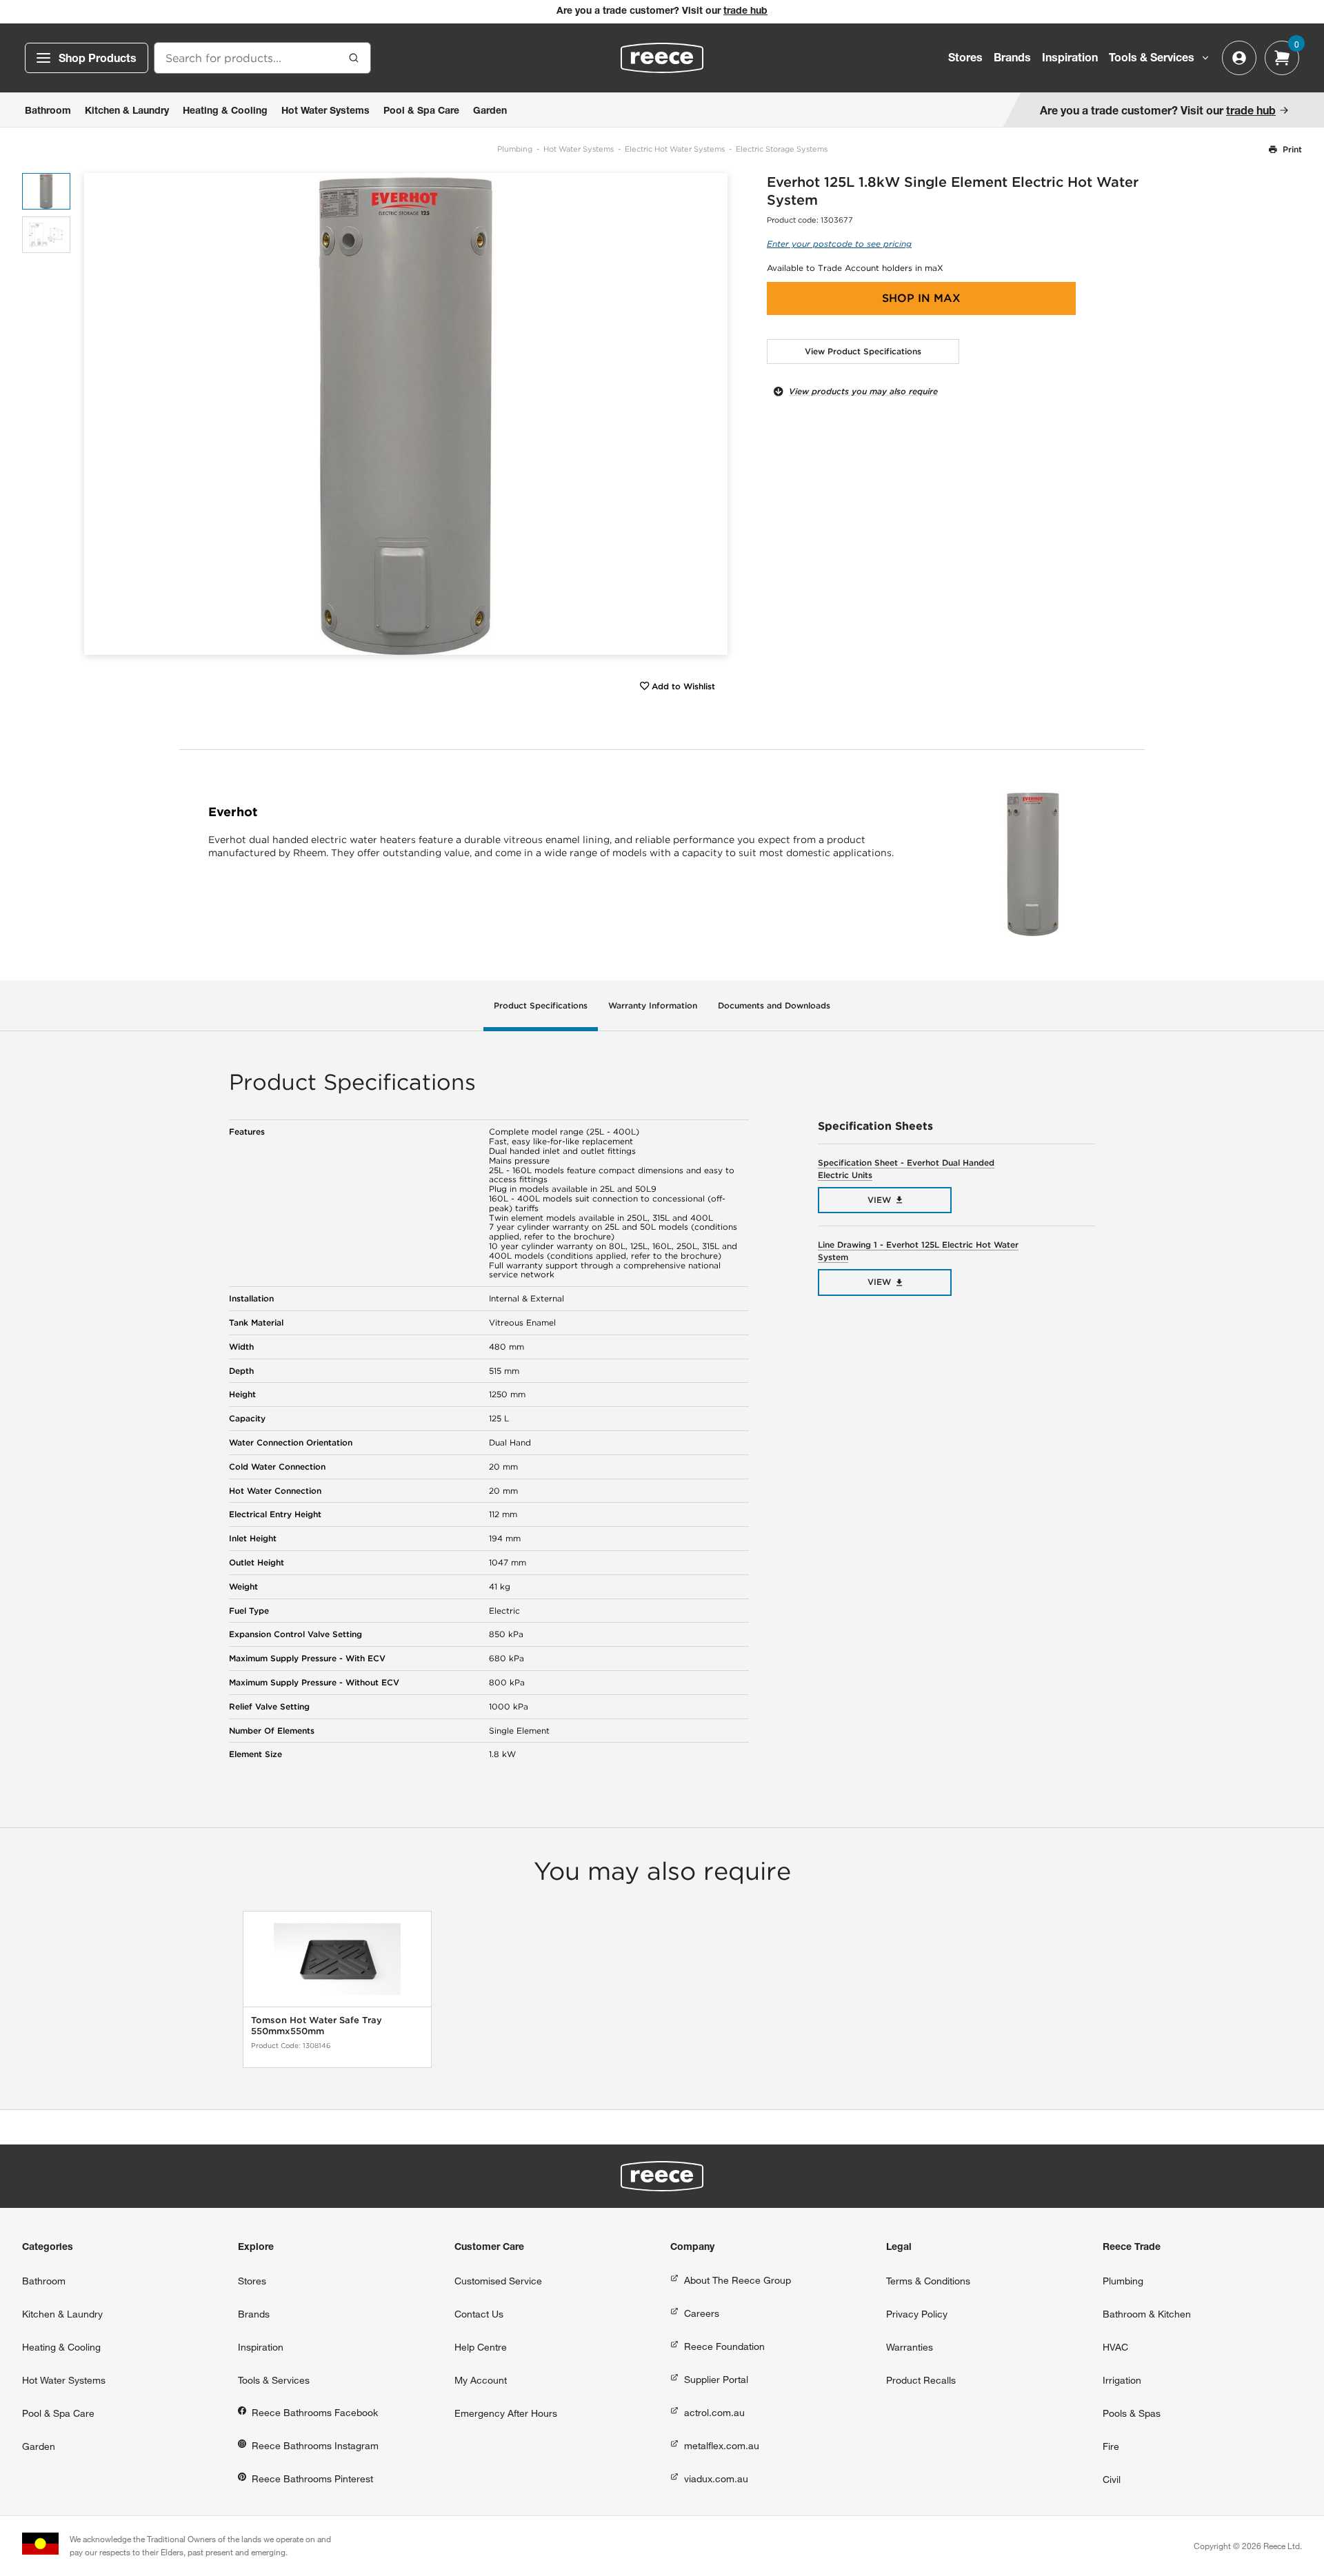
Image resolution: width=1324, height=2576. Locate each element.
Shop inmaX (921, 298)
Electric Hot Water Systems (675, 149)
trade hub (745, 12)
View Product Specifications (863, 351)
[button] (712, 414)
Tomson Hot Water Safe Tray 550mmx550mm (317, 2026)
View (879, 1200)
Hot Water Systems (579, 149)
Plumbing (515, 149)
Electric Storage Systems (782, 149)
